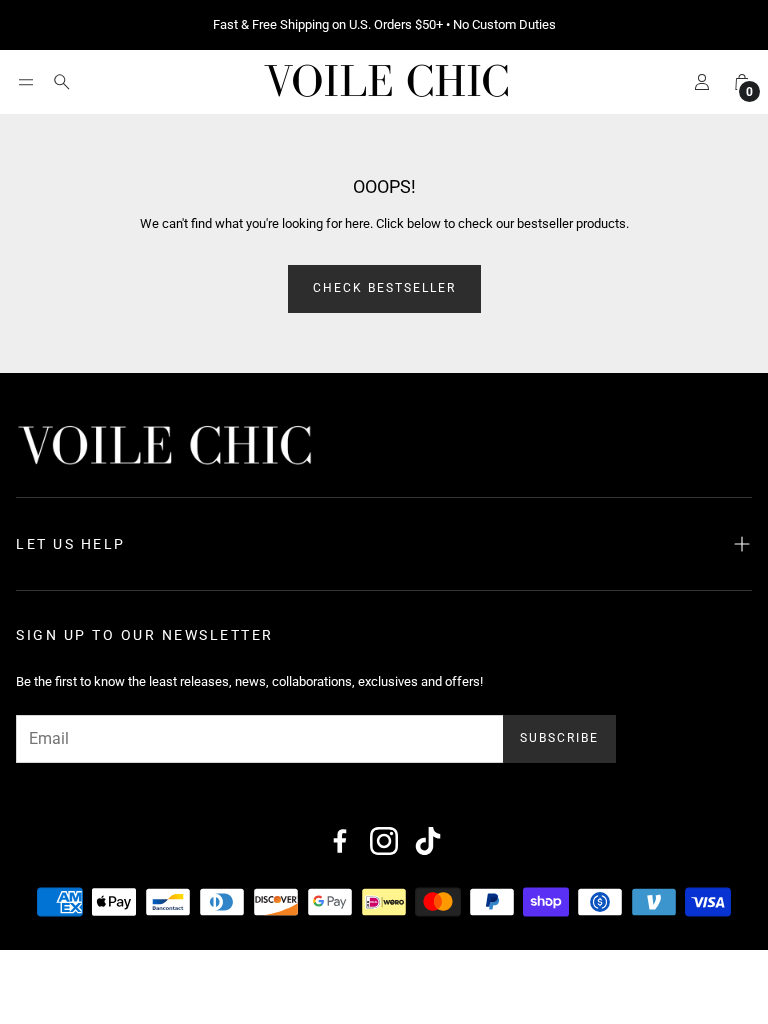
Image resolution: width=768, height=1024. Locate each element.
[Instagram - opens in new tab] (384, 841)
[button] (26, 82)
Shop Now (509, 25)
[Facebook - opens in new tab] (340, 841)
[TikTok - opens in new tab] (428, 841)
